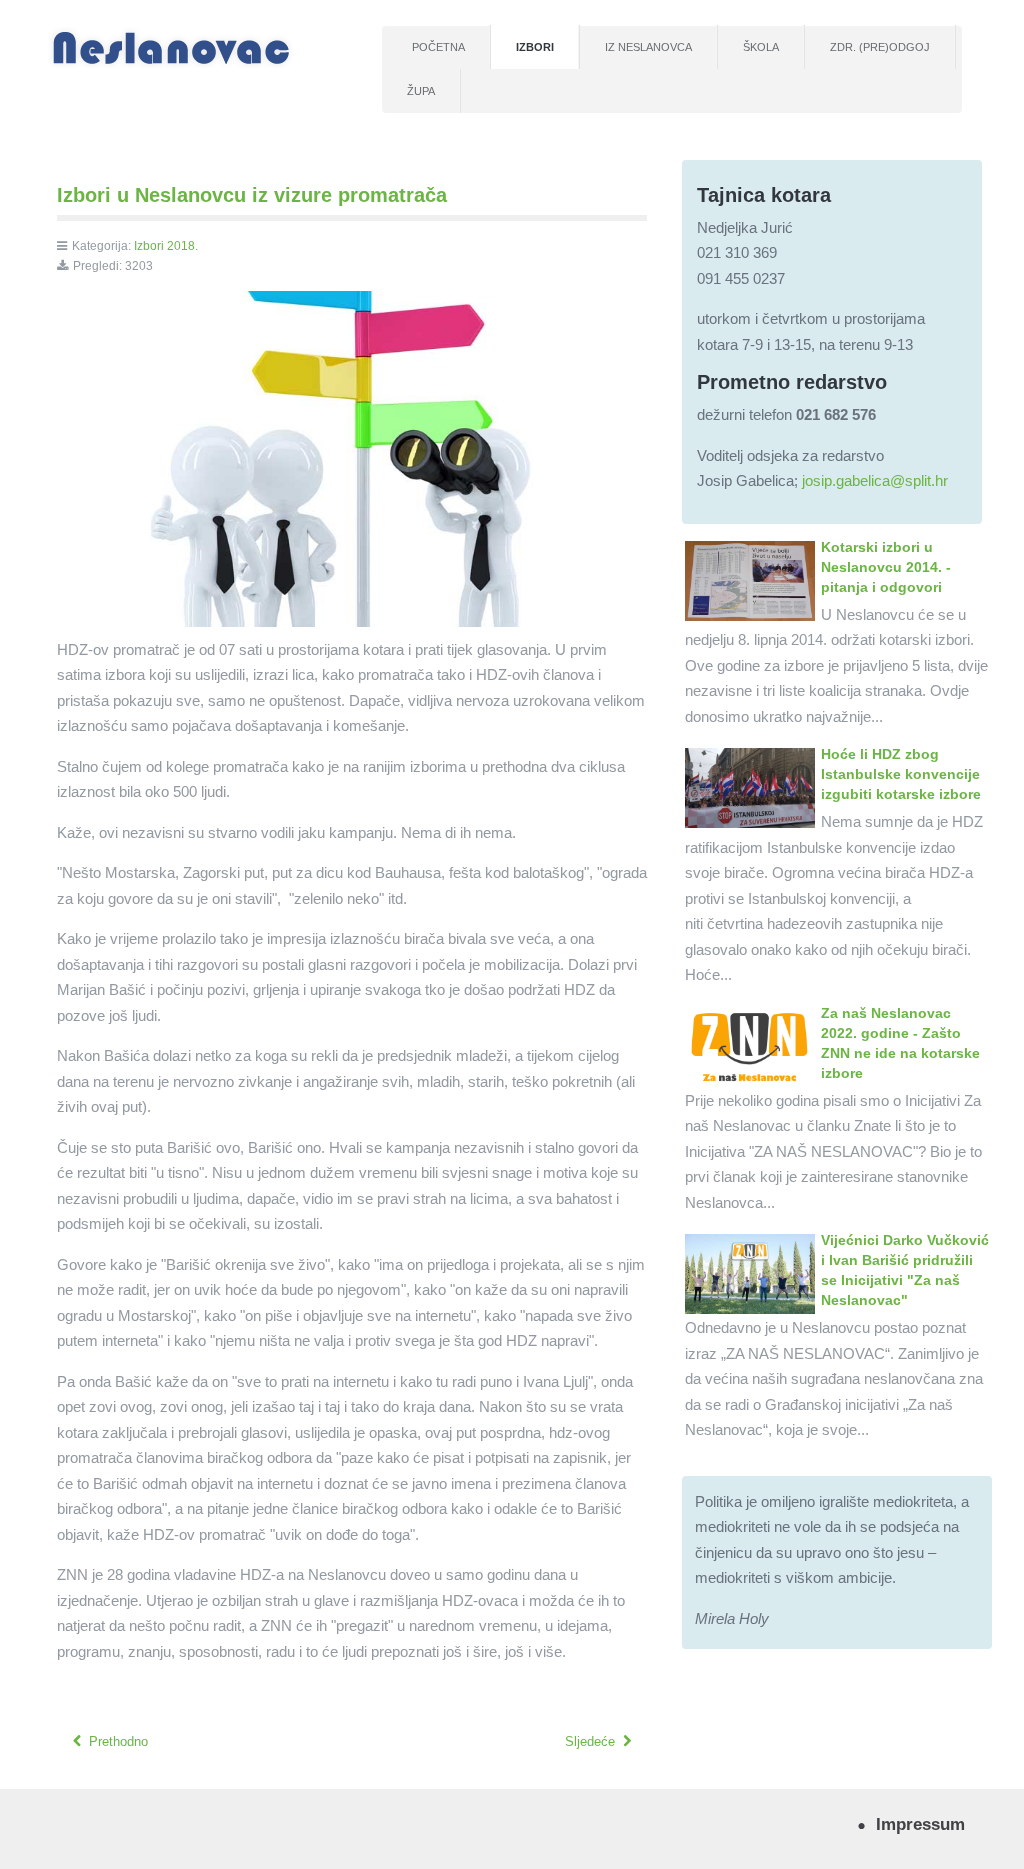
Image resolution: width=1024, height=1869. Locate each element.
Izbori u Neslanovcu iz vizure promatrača (252, 195)
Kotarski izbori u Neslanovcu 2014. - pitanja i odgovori (886, 567)
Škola (761, 47)
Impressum (920, 1824)
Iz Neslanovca (648, 47)
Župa (421, 91)
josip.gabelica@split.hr (875, 480)
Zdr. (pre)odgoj (880, 47)
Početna (438, 47)
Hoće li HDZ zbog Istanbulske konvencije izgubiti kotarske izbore (901, 774)
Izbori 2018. (166, 246)
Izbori (535, 47)
